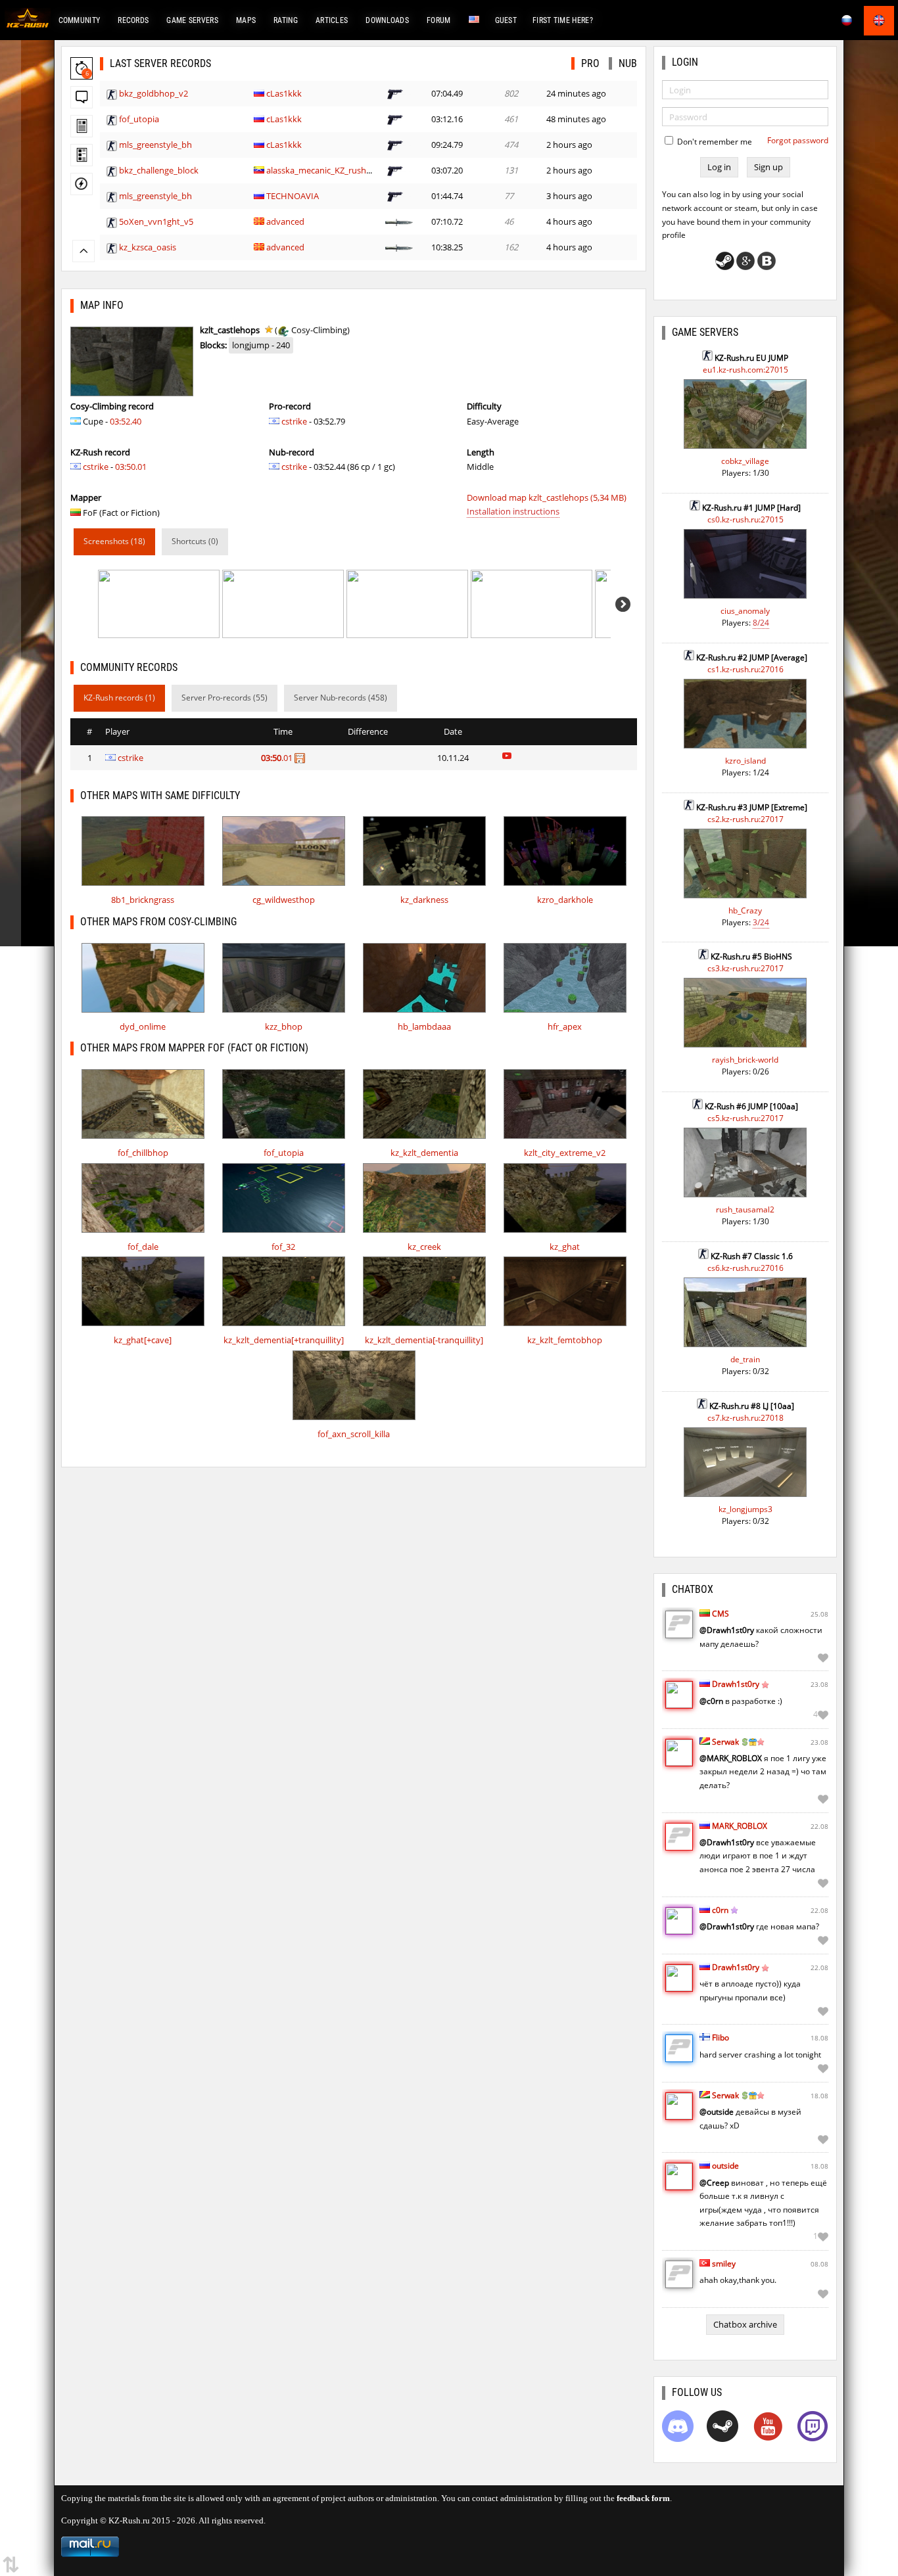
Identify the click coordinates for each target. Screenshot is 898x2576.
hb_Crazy (745, 910)
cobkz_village (745, 461)
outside (725, 2166)
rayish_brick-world (745, 1060)
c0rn (720, 1910)
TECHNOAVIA (293, 196)
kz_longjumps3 (745, 1509)
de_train (745, 1359)
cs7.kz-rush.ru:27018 (745, 1418)
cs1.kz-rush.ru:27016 (745, 669)
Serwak (725, 1742)
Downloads (387, 20)
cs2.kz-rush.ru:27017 (745, 819)
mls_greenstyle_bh (155, 145)
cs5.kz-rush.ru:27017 (745, 1118)
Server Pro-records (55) (225, 698)
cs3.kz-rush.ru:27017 (745, 968)
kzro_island (745, 761)
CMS (721, 1614)
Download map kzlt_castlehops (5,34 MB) (547, 497)
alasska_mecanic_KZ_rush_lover (328, 170)
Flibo (721, 2037)
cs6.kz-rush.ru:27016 (745, 1268)
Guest (506, 20)
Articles (332, 20)
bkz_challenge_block (159, 170)
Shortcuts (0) (195, 541)
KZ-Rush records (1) (119, 698)
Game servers (192, 20)
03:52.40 (126, 421)
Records (133, 20)
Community (80, 20)
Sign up (768, 167)
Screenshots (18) (114, 541)
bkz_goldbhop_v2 (154, 93)
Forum (439, 20)
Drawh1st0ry (736, 1684)
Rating (286, 20)
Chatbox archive (745, 2324)
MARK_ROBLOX (740, 1826)
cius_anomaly (745, 611)
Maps (246, 20)
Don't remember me (714, 142)
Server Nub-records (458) (341, 698)
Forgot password (798, 140)
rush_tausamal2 (745, 1209)
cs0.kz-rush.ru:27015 (745, 519)
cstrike (96, 467)
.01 (278, 758)
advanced (285, 221)
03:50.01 (131, 467)
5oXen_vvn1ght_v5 (156, 221)
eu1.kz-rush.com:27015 (745, 370)
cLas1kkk (284, 93)
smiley (724, 2264)
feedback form (643, 2498)
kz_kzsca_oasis (148, 247)
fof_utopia (139, 119)
